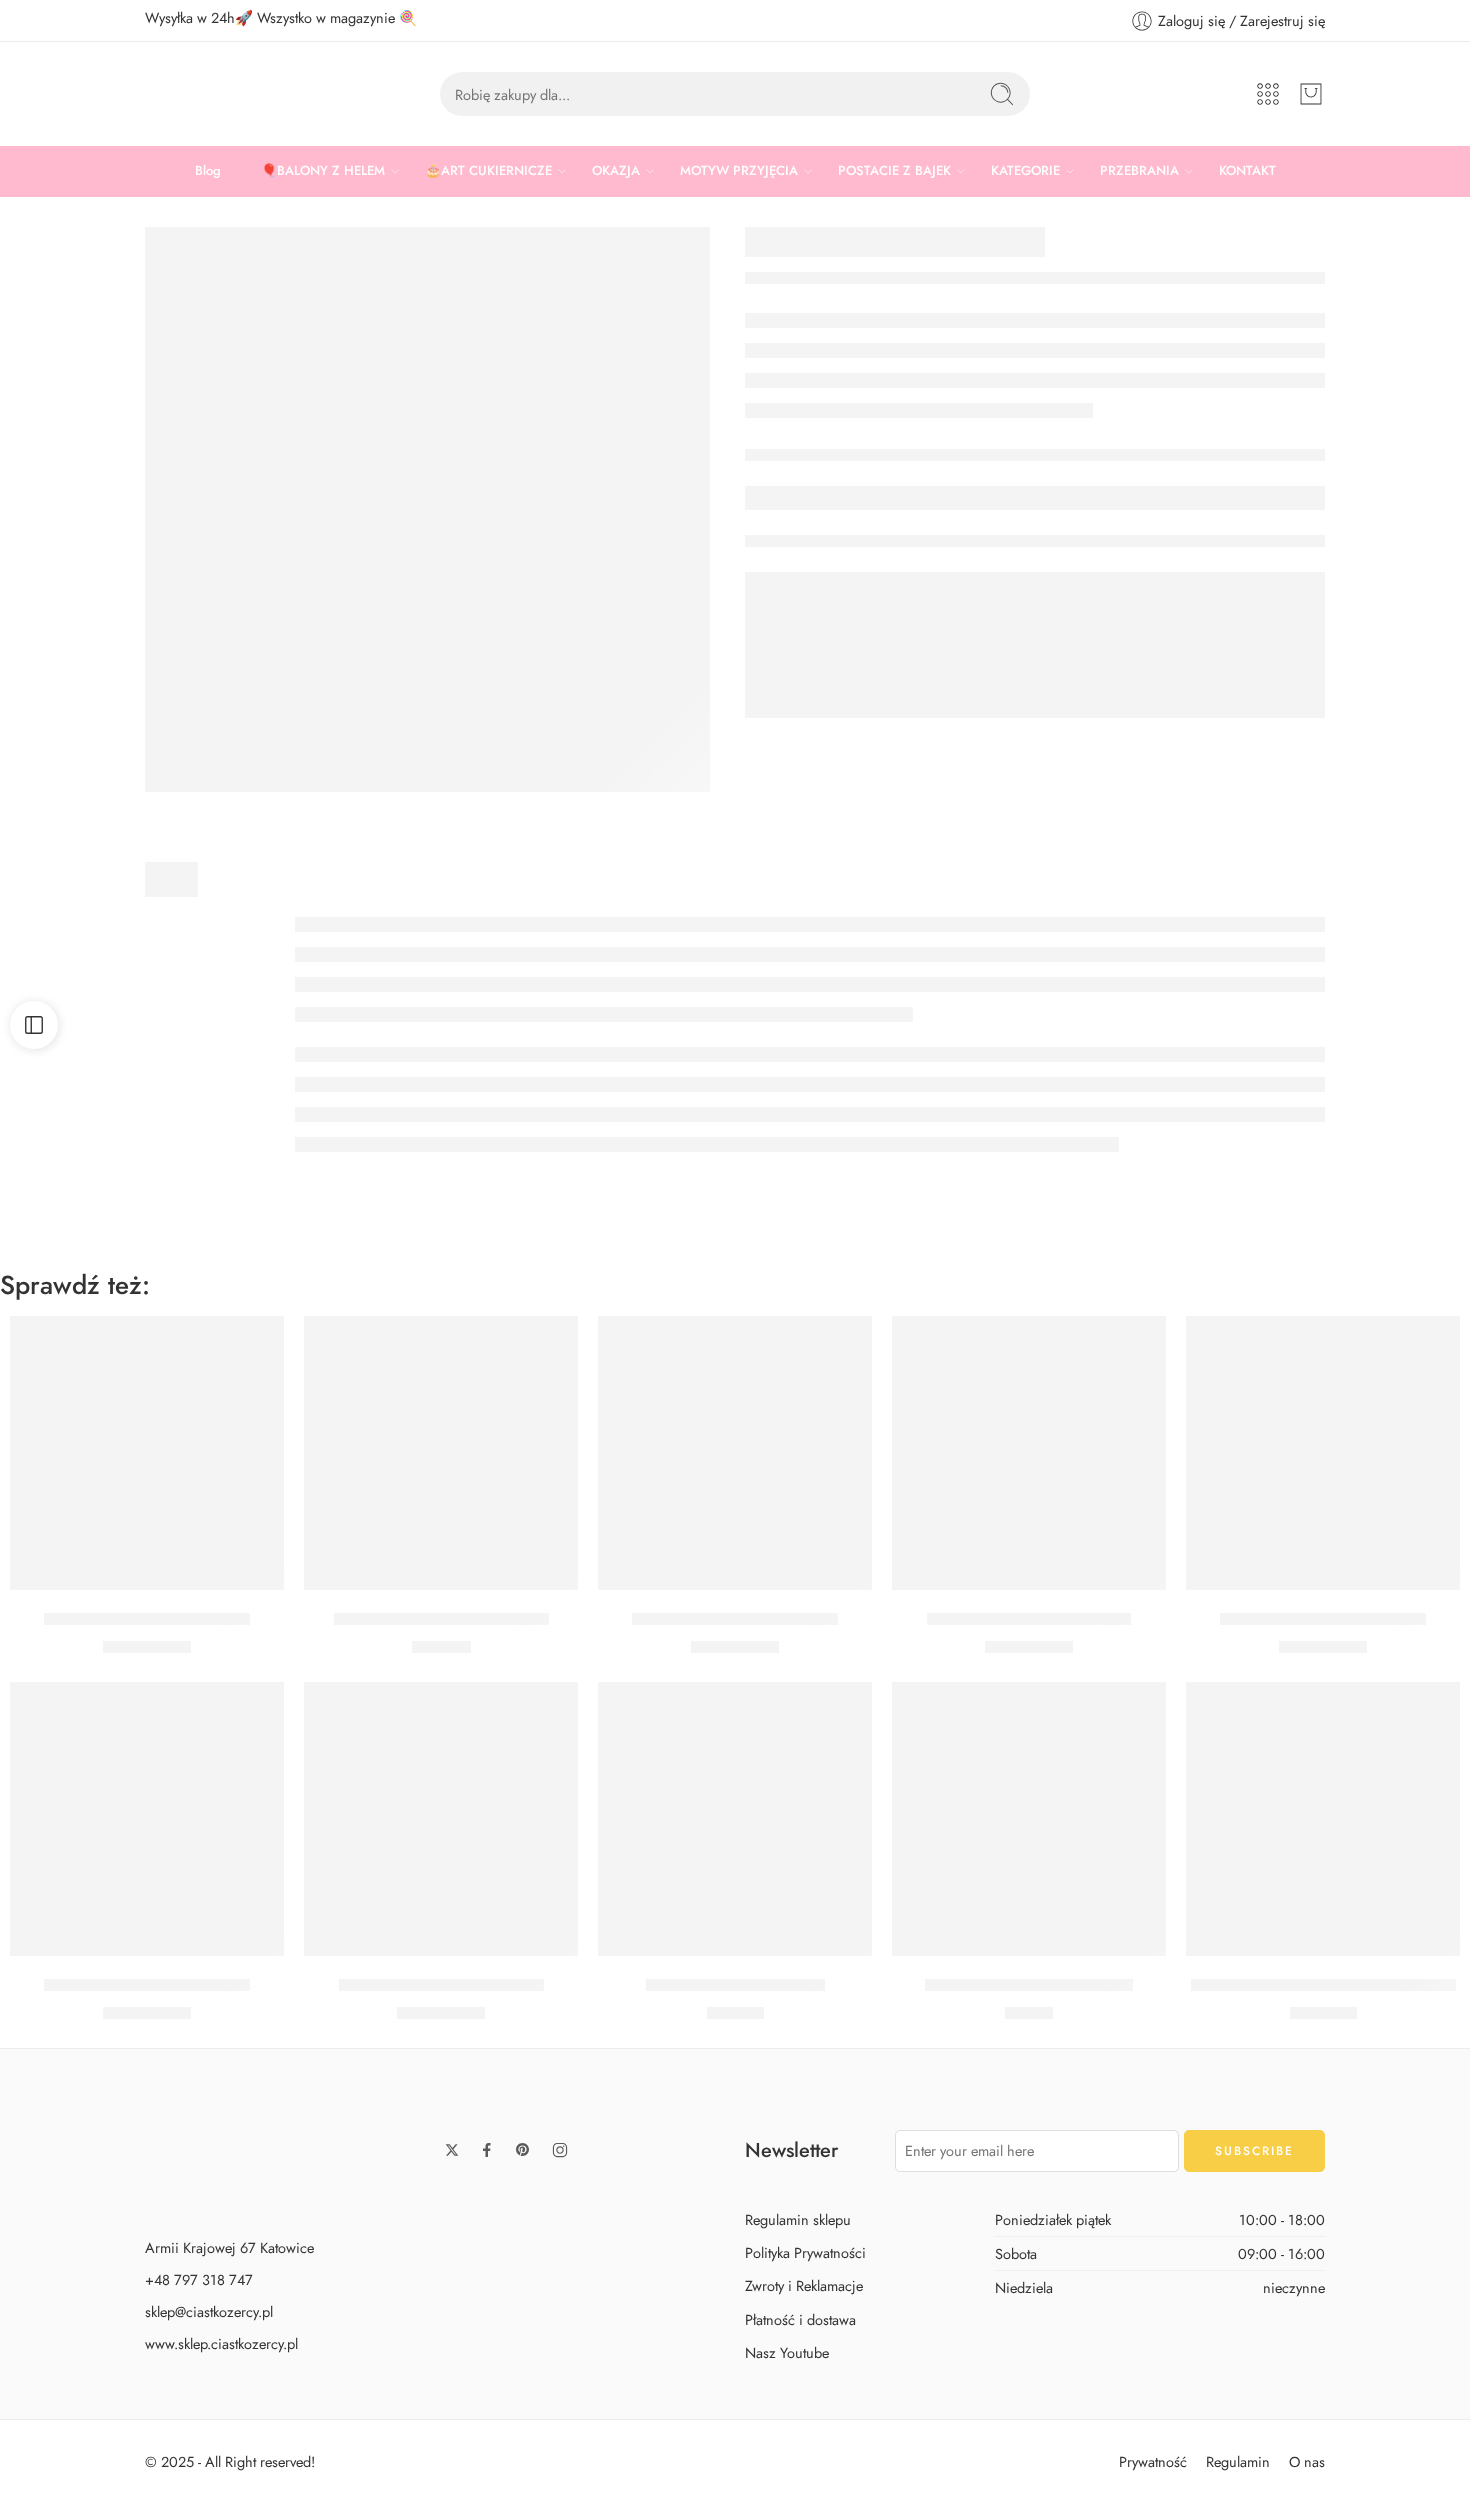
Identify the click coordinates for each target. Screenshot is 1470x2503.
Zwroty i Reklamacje (804, 2285)
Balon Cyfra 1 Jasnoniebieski (1029, 1619)
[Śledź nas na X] (452, 2150)
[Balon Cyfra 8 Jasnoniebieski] (147, 1453)
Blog (208, 170)
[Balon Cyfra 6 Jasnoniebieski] (735, 1453)
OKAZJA (616, 170)
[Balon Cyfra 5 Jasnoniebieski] (1323, 1453)
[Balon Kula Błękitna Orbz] (735, 1819)
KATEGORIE (1025, 170)
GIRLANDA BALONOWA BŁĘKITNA (1323, 1985)
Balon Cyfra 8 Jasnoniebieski (147, 1619)
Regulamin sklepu (798, 2219)
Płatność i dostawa (800, 2318)
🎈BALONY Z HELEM (323, 170)
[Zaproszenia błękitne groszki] (1029, 1819)
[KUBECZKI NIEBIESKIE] (427, 509)
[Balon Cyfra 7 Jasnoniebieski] (441, 1819)
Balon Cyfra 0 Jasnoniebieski (147, 1985)
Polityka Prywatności (805, 2252)
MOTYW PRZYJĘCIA (739, 170)
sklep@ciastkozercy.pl (209, 2311)
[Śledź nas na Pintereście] (523, 2150)
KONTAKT (1247, 170)
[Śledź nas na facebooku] (487, 2150)
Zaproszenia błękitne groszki (1029, 1985)
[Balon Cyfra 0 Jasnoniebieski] (147, 1819)
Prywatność (1153, 2461)
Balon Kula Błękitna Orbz (735, 1985)
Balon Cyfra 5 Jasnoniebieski (1323, 1619)
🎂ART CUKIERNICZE (488, 170)
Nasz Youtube (787, 2352)
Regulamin (1238, 2461)
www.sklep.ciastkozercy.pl (221, 2343)
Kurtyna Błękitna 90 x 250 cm (441, 1619)
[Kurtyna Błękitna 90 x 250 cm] (441, 1453)
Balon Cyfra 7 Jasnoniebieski (441, 1985)
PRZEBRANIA (1139, 170)
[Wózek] (1311, 94)
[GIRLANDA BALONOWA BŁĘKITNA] (1323, 1819)
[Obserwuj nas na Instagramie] (560, 2150)
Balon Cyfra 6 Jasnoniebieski (735, 1619)
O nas (1307, 2461)
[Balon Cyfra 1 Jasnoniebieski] (1029, 1453)
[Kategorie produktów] (1268, 94)
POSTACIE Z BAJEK (894, 170)
